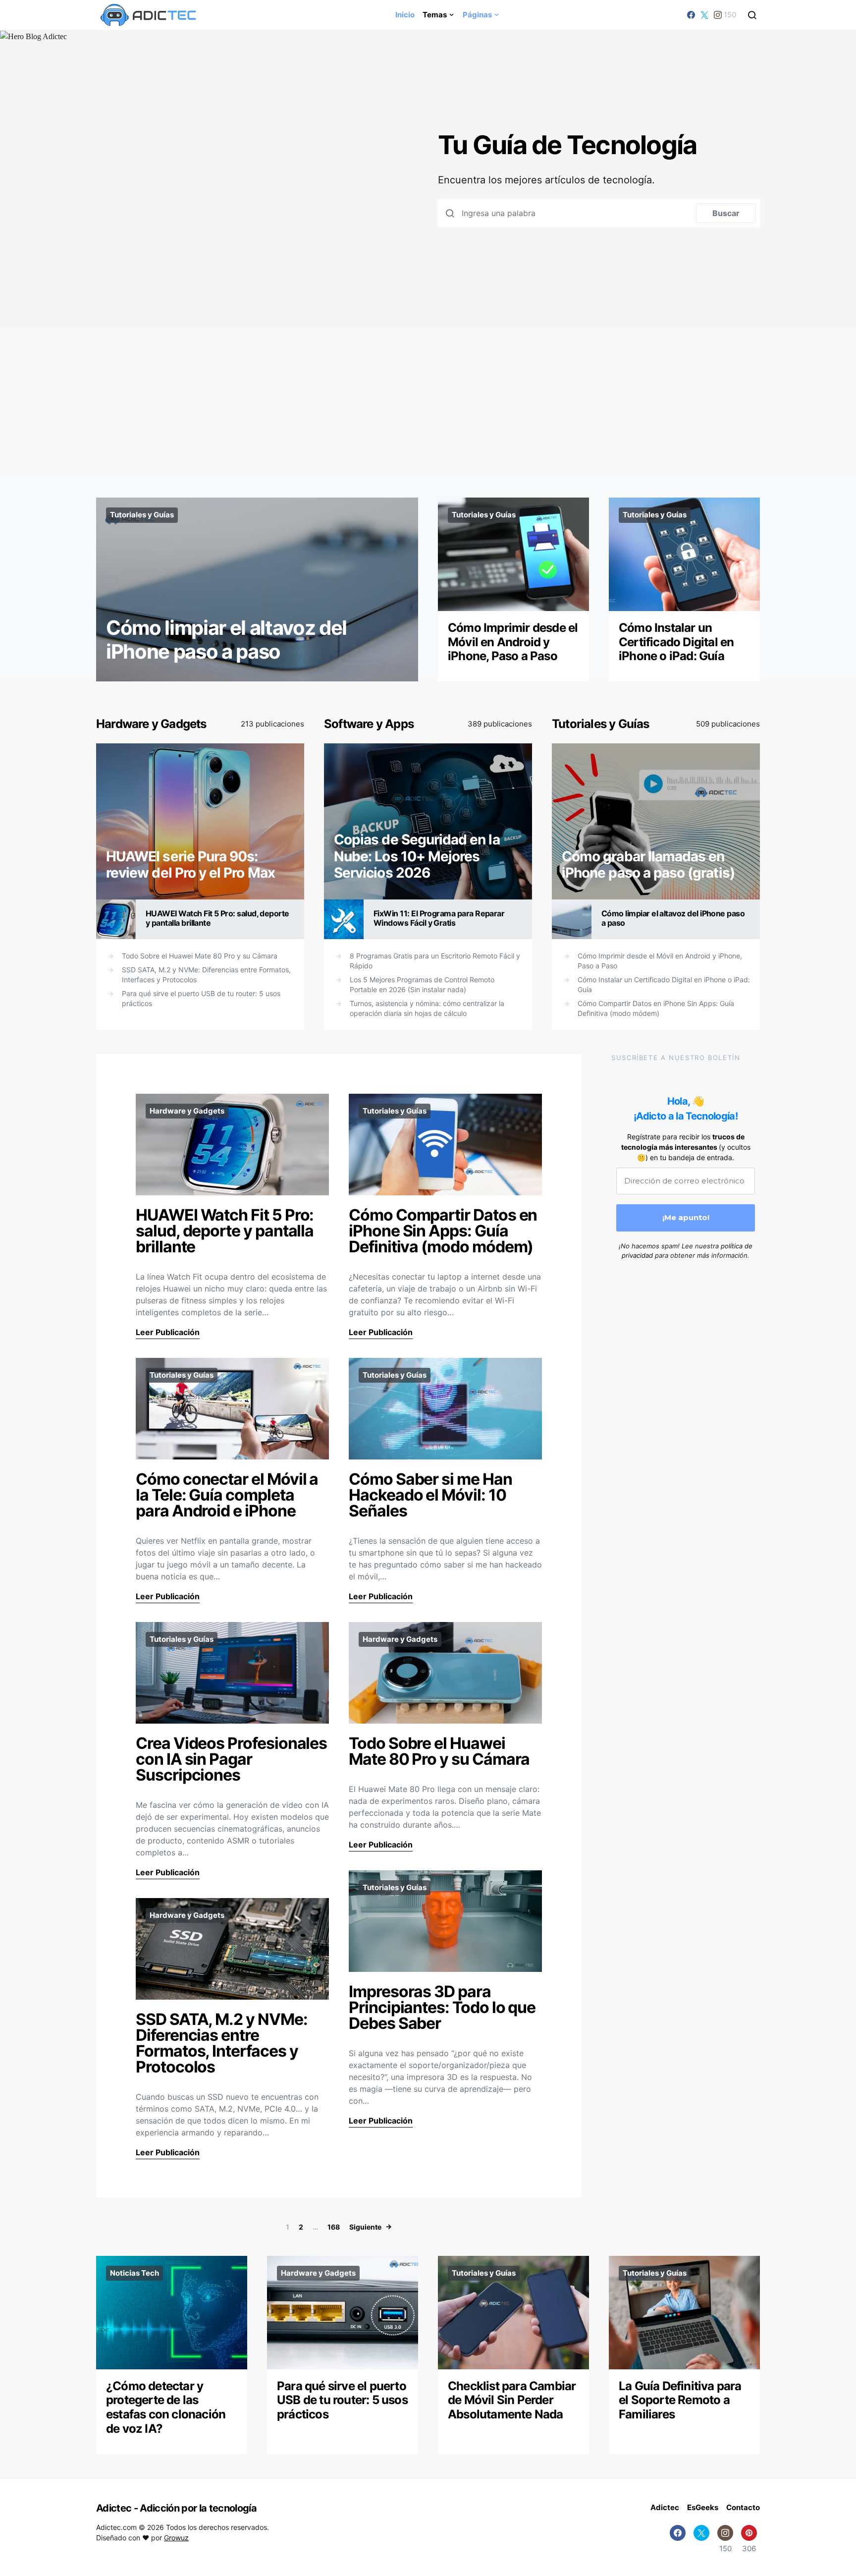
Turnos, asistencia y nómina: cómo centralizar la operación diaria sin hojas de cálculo (427, 1008)
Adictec (665, 2507)
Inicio (405, 15)
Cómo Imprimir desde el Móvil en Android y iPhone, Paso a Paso (513, 642)
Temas (435, 15)
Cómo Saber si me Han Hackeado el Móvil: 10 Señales (430, 1495)
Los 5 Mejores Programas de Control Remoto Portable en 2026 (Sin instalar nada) (422, 984)
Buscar (726, 213)
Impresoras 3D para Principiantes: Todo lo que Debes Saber (442, 2007)
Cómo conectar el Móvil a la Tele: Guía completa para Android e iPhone (227, 1495)
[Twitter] (704, 15)
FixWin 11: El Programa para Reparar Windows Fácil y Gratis (439, 918)
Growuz (176, 2538)
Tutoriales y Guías (142, 515)
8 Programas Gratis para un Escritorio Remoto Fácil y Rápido (435, 961)
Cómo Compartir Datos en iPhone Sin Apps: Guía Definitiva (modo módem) (656, 1008)
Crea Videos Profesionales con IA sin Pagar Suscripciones (231, 1759)
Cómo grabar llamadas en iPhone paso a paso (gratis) (648, 865)
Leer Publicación (168, 1332)
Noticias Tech (134, 2273)
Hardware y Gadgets (151, 724)
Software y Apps (369, 724)
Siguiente (365, 2227)
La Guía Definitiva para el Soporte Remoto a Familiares (680, 2400)
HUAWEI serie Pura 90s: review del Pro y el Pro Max (190, 865)
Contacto (743, 2507)
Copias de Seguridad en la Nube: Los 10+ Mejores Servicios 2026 (417, 856)
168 (334, 2227)
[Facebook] (691, 15)
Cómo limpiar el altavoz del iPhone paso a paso (226, 640)
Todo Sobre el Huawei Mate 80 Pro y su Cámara (200, 956)
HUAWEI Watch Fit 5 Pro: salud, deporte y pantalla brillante (217, 918)
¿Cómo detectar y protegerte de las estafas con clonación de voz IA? (166, 2407)
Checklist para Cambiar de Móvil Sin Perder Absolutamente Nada (512, 2400)
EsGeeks (703, 2507)
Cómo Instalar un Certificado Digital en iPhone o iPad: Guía (676, 642)
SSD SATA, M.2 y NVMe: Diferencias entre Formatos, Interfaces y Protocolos (206, 975)
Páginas (477, 15)
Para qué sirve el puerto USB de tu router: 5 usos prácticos (201, 998)
